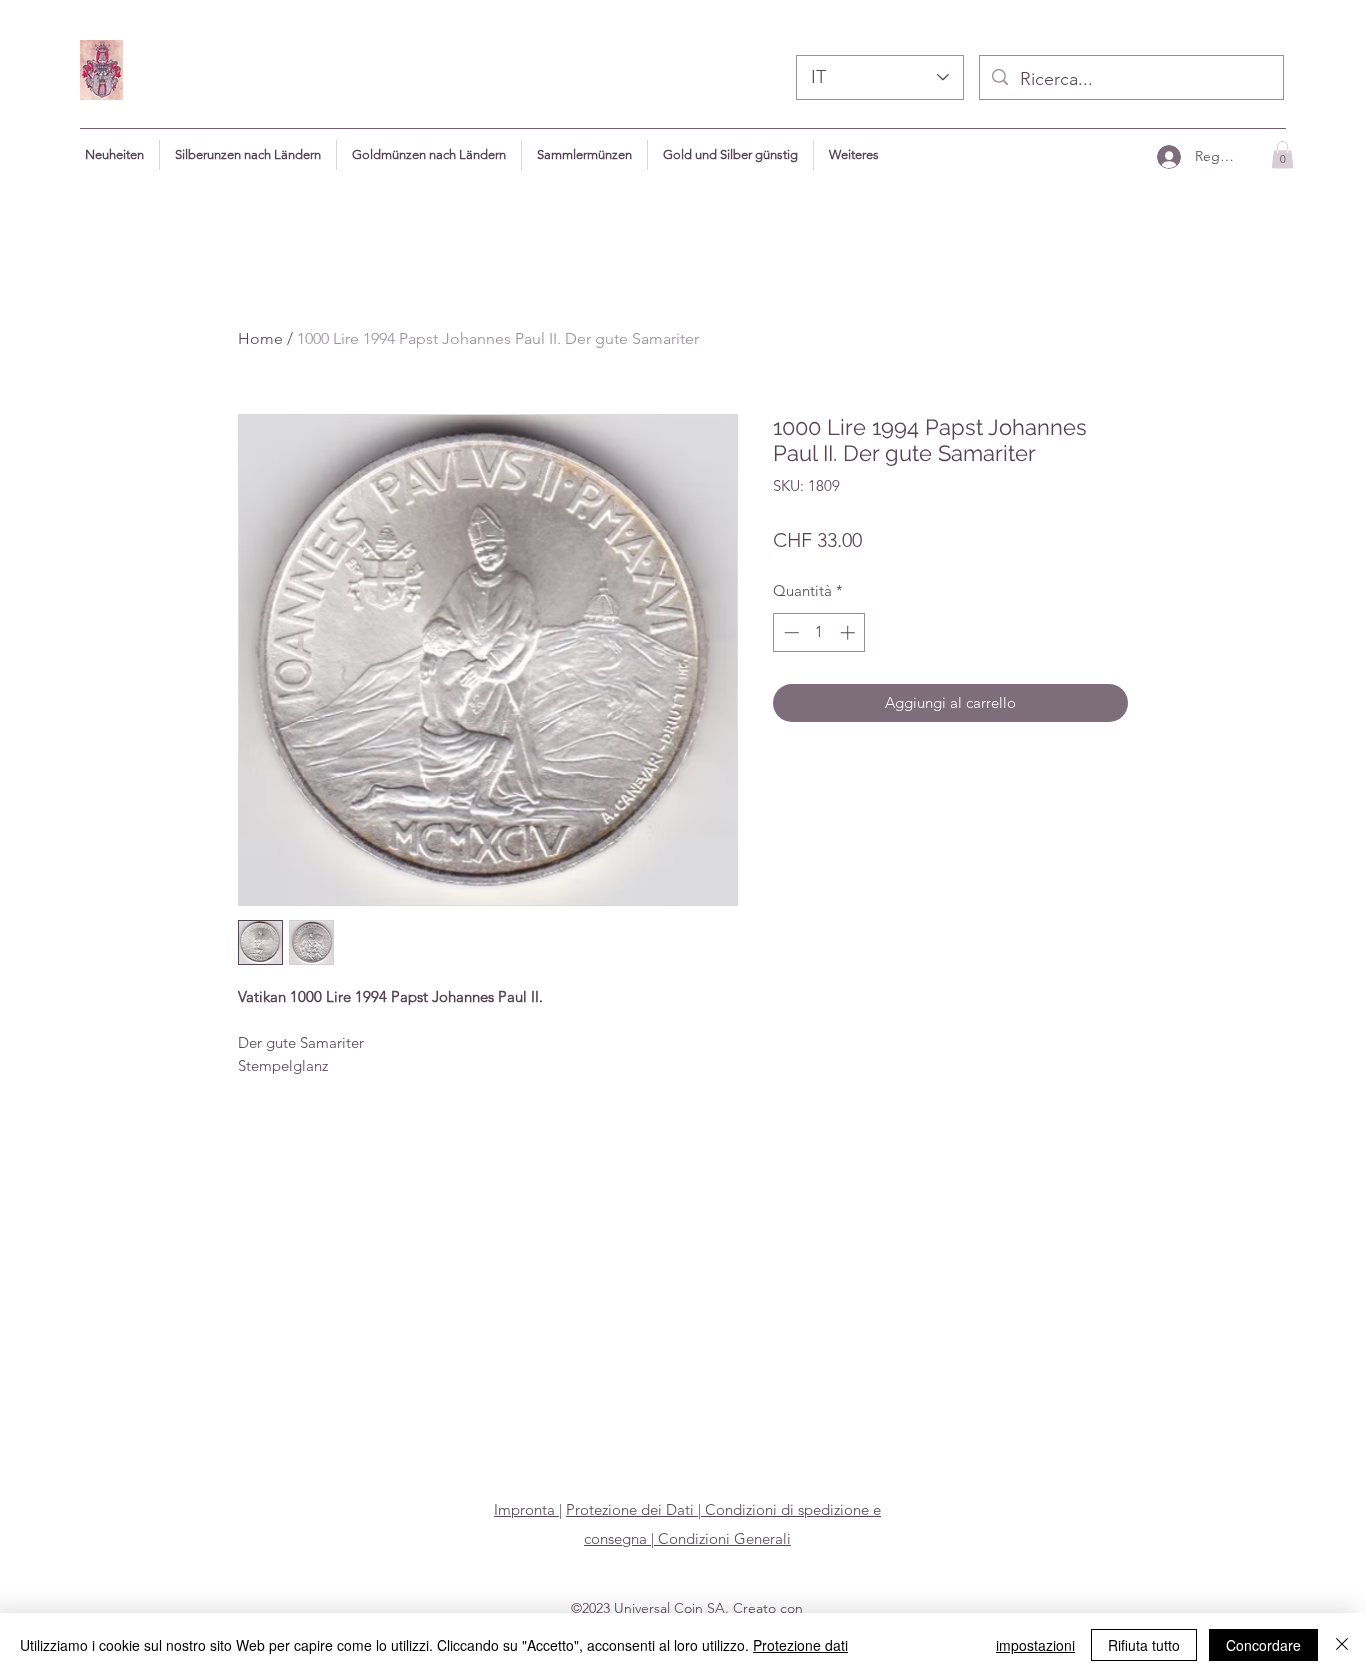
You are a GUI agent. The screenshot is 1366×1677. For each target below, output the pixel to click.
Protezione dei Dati (630, 1509)
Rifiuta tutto (1144, 1645)
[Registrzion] (1168, 156)
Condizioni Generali (722, 1538)
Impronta (526, 1509)
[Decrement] (789, 632)
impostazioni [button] (1035, 1645)
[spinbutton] (819, 632)
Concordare (1263, 1645)
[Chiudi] (1342, 1645)
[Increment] (849, 632)
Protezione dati (800, 1645)
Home (260, 338)
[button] (854, 155)
